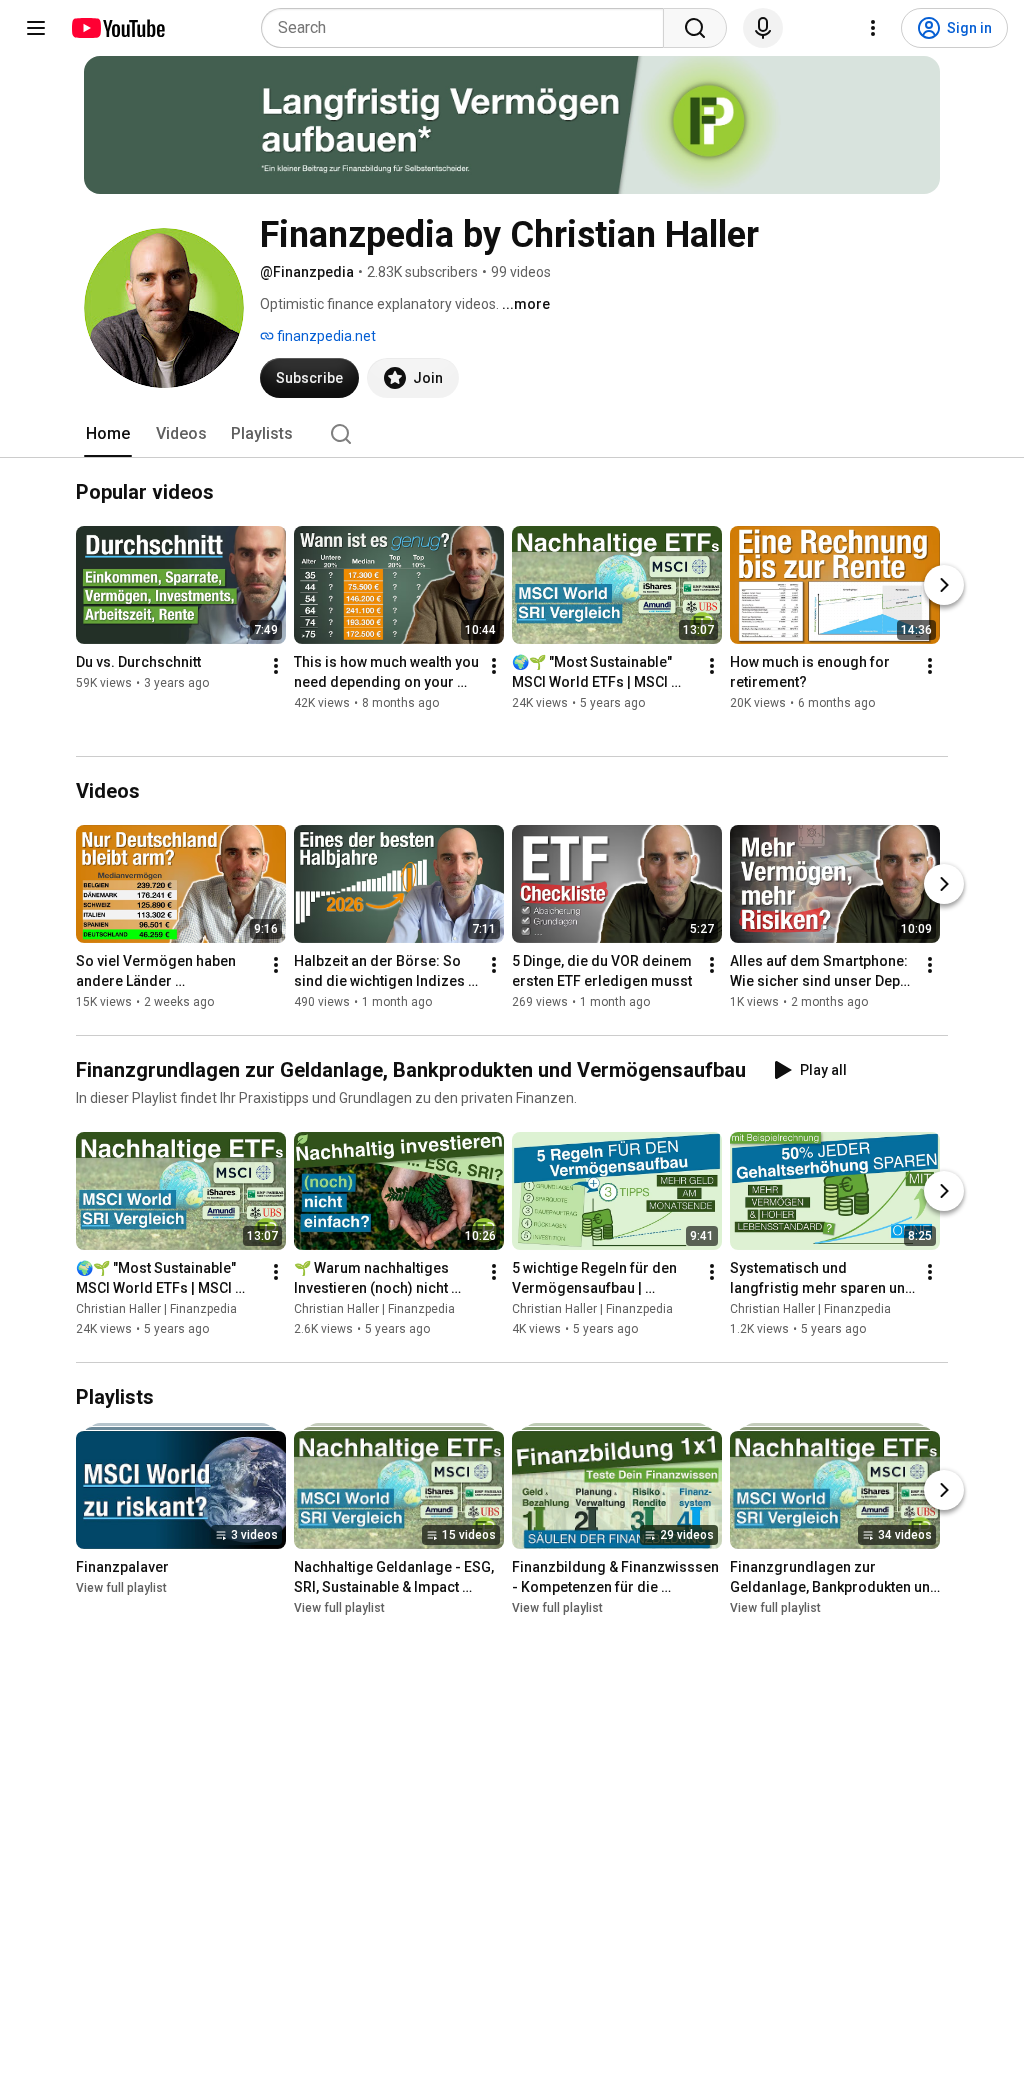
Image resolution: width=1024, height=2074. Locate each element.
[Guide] (36, 28)
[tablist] (512, 434)
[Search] (695, 28)
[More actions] (276, 666)
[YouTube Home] (117, 28)
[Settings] (873, 28)
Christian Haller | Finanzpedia (156, 1309)
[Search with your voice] (763, 28)
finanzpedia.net (325, 336)
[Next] (944, 585)
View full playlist (121, 1588)
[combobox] (468, 28)
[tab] (108, 434)
